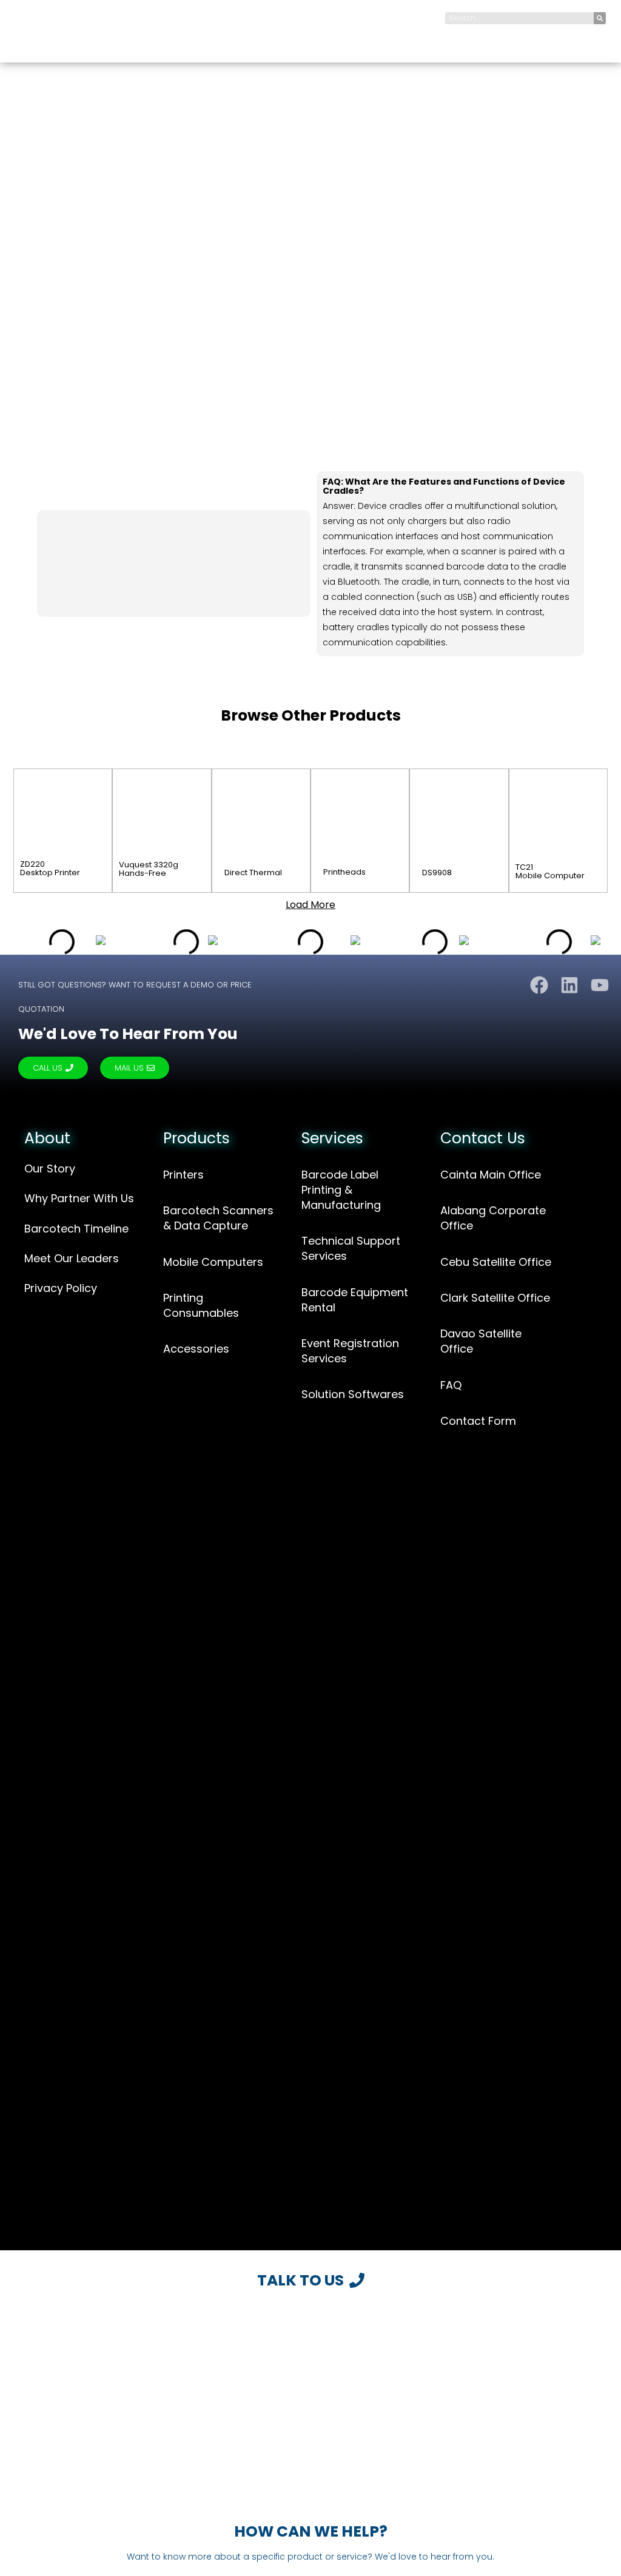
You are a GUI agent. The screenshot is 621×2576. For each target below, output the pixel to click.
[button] (593, 37)
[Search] (600, 18)
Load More (310, 905)
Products (196, 1138)
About (47, 1138)
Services (332, 1138)
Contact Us (483, 1138)
